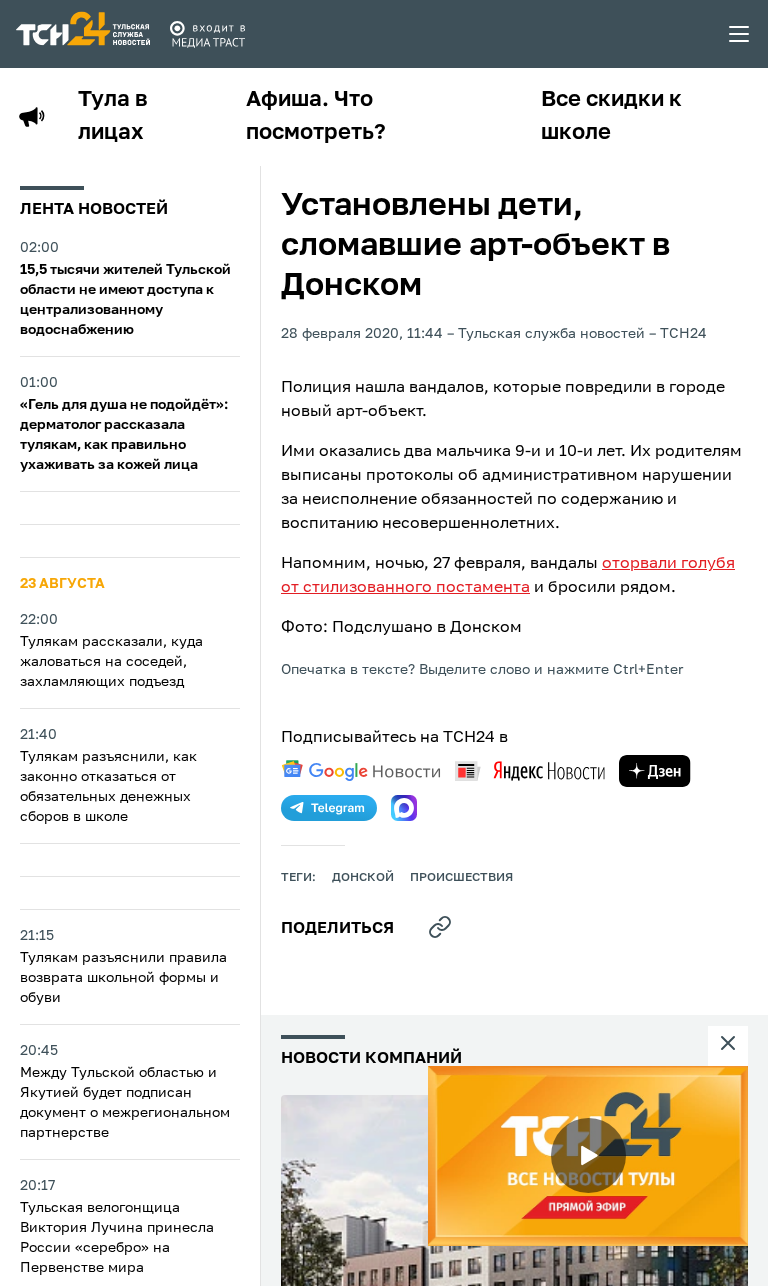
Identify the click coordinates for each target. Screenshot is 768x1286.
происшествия (461, 878)
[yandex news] (530, 770)
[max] (404, 808)
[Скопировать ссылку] (440, 927)
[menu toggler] (740, 34)
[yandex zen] (655, 771)
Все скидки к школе (611, 116)
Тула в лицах (113, 116)
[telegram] (329, 808)
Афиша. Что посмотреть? (316, 116)
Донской (363, 878)
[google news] (361, 771)
